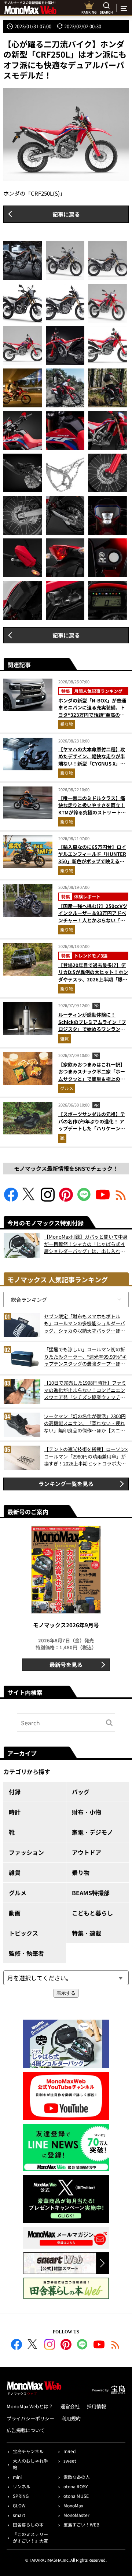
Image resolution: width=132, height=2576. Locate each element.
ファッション (26, 1852)
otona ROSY (76, 2486)
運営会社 (70, 2406)
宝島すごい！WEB (81, 2524)
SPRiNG (21, 2496)
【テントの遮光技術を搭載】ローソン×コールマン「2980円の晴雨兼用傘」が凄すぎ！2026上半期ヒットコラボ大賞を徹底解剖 (86, 1456)
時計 (15, 1812)
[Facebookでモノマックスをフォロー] (11, 1199)
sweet (70, 2461)
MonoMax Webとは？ (30, 2406)
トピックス (23, 1933)
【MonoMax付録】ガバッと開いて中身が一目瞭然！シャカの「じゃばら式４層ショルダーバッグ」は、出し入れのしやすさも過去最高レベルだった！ (86, 1244)
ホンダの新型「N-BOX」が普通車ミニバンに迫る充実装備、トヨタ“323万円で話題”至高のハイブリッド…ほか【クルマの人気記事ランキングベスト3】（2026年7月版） (92, 718)
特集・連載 (87, 1933)
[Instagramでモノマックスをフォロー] (48, 1199)
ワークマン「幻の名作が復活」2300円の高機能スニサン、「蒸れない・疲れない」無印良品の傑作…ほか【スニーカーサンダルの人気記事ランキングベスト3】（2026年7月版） (85, 1423)
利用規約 (71, 2418)
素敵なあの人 (77, 2477)
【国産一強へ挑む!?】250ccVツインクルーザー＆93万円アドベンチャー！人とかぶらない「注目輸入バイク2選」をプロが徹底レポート (93, 920)
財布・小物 (87, 1812)
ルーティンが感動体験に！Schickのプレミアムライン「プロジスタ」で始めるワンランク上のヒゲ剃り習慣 (92, 1025)
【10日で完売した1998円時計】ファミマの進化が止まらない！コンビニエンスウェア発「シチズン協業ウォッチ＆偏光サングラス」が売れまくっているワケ (85, 1390)
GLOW (19, 2505)
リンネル (22, 2486)
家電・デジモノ (92, 1832)
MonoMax (73, 2505)
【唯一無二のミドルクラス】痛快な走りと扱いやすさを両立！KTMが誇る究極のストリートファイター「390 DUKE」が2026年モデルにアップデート (92, 812)
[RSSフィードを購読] (121, 1199)
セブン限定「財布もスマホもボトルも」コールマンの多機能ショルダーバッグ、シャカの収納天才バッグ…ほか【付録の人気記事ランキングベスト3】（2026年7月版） (86, 1324)
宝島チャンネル (28, 2451)
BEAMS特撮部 (91, 1893)
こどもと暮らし (92, 1913)
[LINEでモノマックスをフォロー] (84, 1199)
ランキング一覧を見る (66, 1484)
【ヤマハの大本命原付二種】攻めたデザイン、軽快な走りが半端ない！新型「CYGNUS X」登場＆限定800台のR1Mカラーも (92, 760)
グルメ (67, 1088)
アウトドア (87, 1852)
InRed (69, 2451)
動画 (15, 1913)
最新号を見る (66, 1665)
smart (19, 2515)
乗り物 (67, 724)
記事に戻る (66, 214)
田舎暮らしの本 (28, 2524)
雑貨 (65, 1038)
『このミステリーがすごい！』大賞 (30, 2537)
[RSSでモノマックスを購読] (115, 2346)
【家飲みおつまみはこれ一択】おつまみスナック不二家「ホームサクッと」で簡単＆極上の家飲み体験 (92, 1075)
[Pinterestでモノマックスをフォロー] (66, 1199)
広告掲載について (26, 2430)
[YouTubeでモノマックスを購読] (103, 1199)
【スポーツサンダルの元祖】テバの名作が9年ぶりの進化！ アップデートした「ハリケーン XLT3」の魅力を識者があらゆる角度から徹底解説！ (93, 1128)
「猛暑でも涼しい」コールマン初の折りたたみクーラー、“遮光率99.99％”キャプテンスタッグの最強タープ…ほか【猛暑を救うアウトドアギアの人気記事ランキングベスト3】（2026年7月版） (85, 1357)
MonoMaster (76, 2515)
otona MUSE (76, 2496)
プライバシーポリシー (30, 2418)
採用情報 (96, 2406)
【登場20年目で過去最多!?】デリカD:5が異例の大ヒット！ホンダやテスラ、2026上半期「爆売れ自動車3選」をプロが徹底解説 (93, 976)
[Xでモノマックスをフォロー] (29, 1199)
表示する (66, 1993)
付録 (15, 1792)
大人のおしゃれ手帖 (30, 2464)
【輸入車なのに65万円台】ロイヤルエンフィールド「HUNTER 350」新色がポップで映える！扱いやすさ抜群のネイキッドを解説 (92, 861)
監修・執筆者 (26, 1953)
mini (17, 2477)
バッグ (81, 1792)
